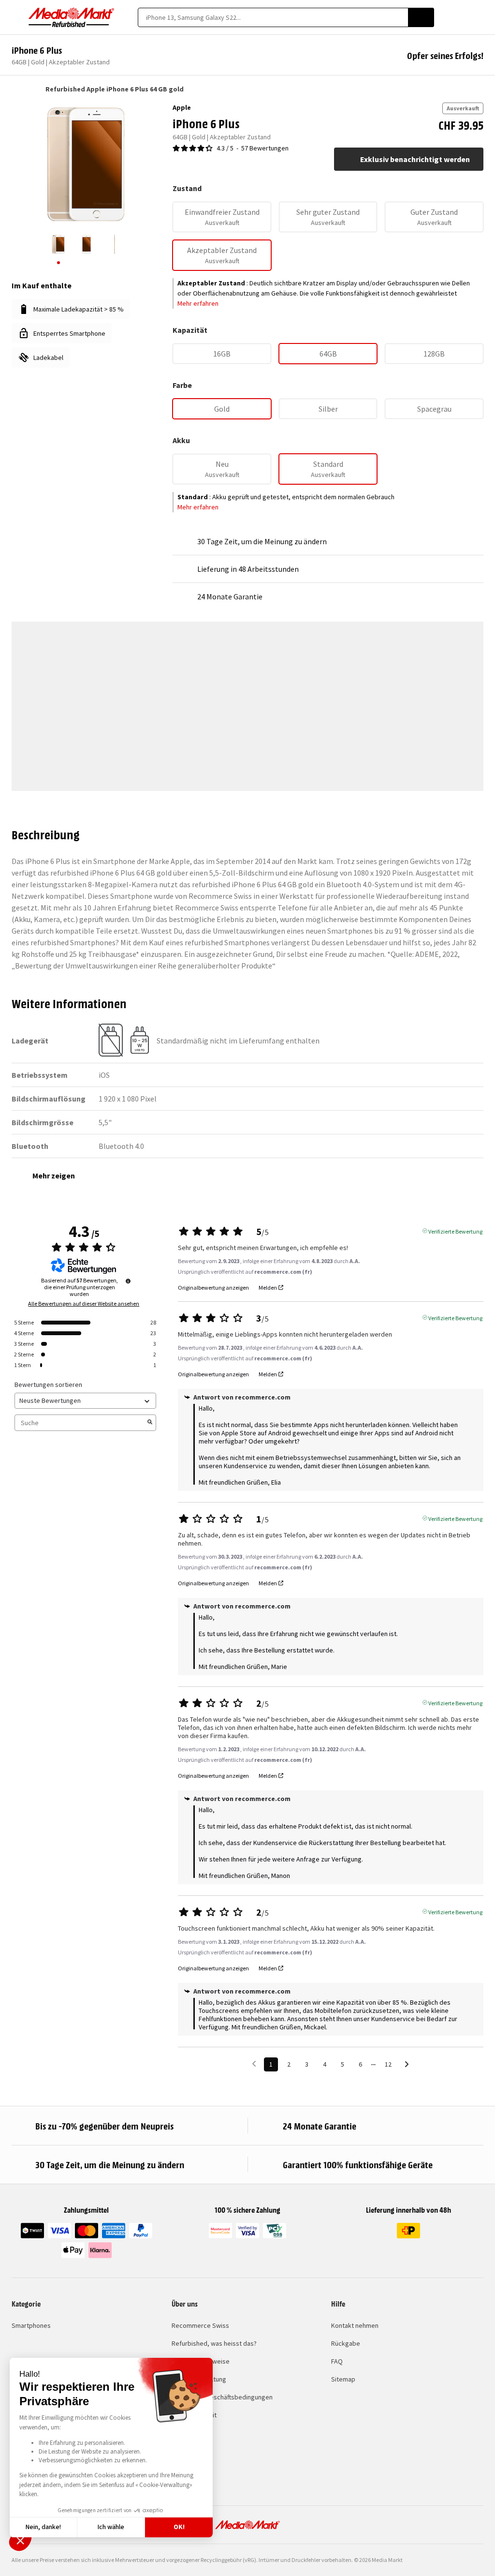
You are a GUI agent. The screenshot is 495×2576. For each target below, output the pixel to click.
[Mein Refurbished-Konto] (462, 17)
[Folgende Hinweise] (407, 2065)
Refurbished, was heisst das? (214, 2343)
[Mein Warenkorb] (479, 17)
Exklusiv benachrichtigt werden (415, 159)
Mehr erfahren (198, 303)
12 (388, 2064)
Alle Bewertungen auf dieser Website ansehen (84, 1304)
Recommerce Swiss (200, 2325)
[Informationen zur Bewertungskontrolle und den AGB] (128, 1281)
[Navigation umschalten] (16, 17)
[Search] (421, 17)
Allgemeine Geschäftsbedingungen (222, 2397)
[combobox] (273, 17)
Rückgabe (346, 2343)
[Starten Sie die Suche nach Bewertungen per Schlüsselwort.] (150, 1423)
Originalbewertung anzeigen (213, 1288)
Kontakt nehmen (355, 2325)
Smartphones (31, 2325)
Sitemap (343, 2379)
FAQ (337, 2361)
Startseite (16, 89)
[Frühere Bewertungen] (254, 2063)
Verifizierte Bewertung (455, 1231)
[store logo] (72, 17)
